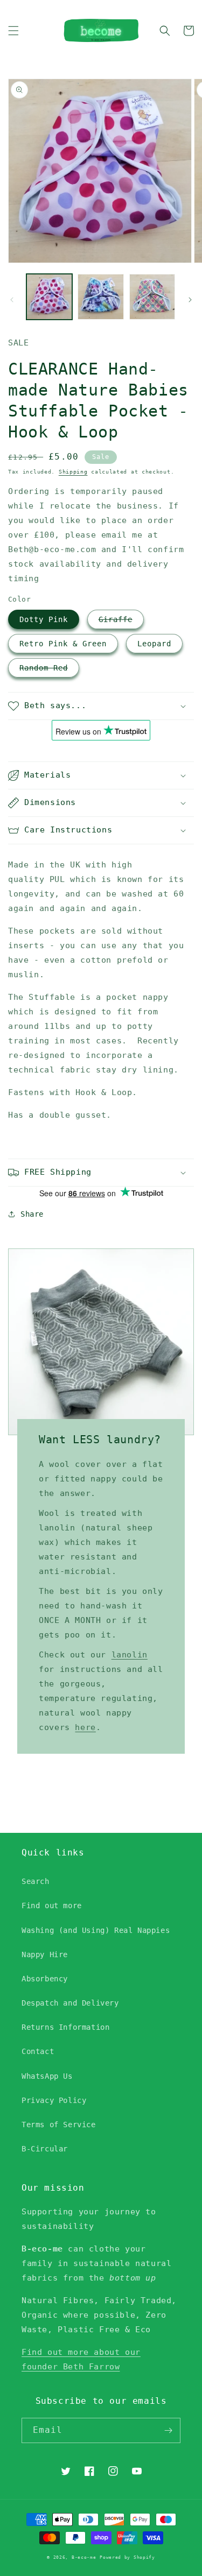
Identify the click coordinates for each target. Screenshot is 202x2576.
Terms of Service (59, 2125)
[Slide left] (12, 300)
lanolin (130, 1655)
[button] (13, 31)
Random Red (44, 668)
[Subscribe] (168, 2430)
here (85, 1727)
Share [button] (32, 1214)
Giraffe (116, 619)
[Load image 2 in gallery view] (100, 297)
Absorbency (45, 1979)
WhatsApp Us (47, 2076)
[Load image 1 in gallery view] (49, 297)
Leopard (154, 644)
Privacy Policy (54, 2100)
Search (36, 1881)
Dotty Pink (44, 619)
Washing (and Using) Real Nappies (96, 1930)
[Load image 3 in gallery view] (152, 297)
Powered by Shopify (127, 2557)
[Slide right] (190, 300)
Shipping (73, 472)
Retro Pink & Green (63, 644)
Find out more (52, 1905)
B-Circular (45, 2149)
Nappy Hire (45, 1954)
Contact (38, 2051)
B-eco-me (84, 2557)
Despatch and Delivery (70, 2003)
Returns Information (65, 2027)
